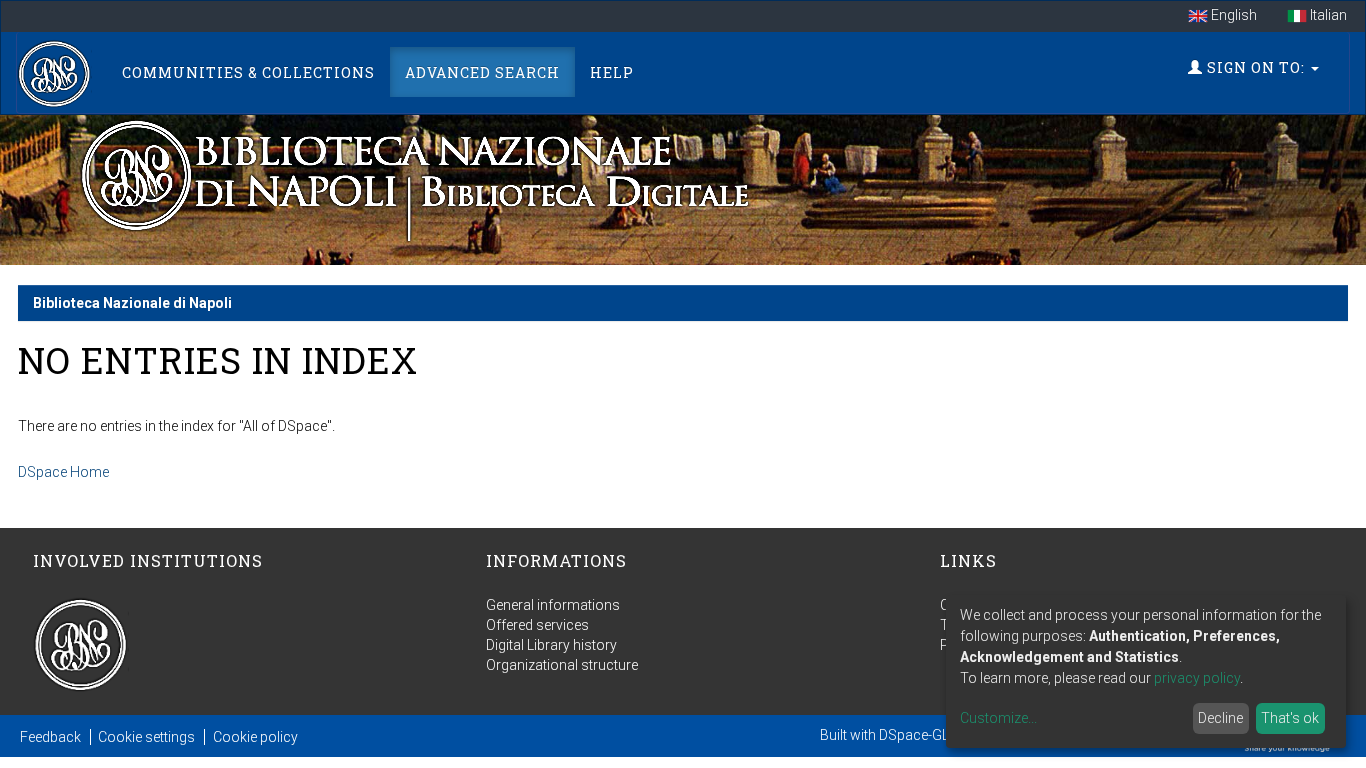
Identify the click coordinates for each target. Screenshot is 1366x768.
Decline (1220, 718)
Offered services (537, 625)
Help (612, 72)
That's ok (1290, 718)
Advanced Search (482, 72)
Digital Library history (551, 645)
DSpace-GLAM (924, 735)
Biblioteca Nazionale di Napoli (132, 303)
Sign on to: (1256, 67)
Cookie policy (255, 737)
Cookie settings (146, 737)
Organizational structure (562, 665)
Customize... (998, 718)
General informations (553, 605)
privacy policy (1197, 678)
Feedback (50, 737)
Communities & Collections (248, 72)
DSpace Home (63, 472)
